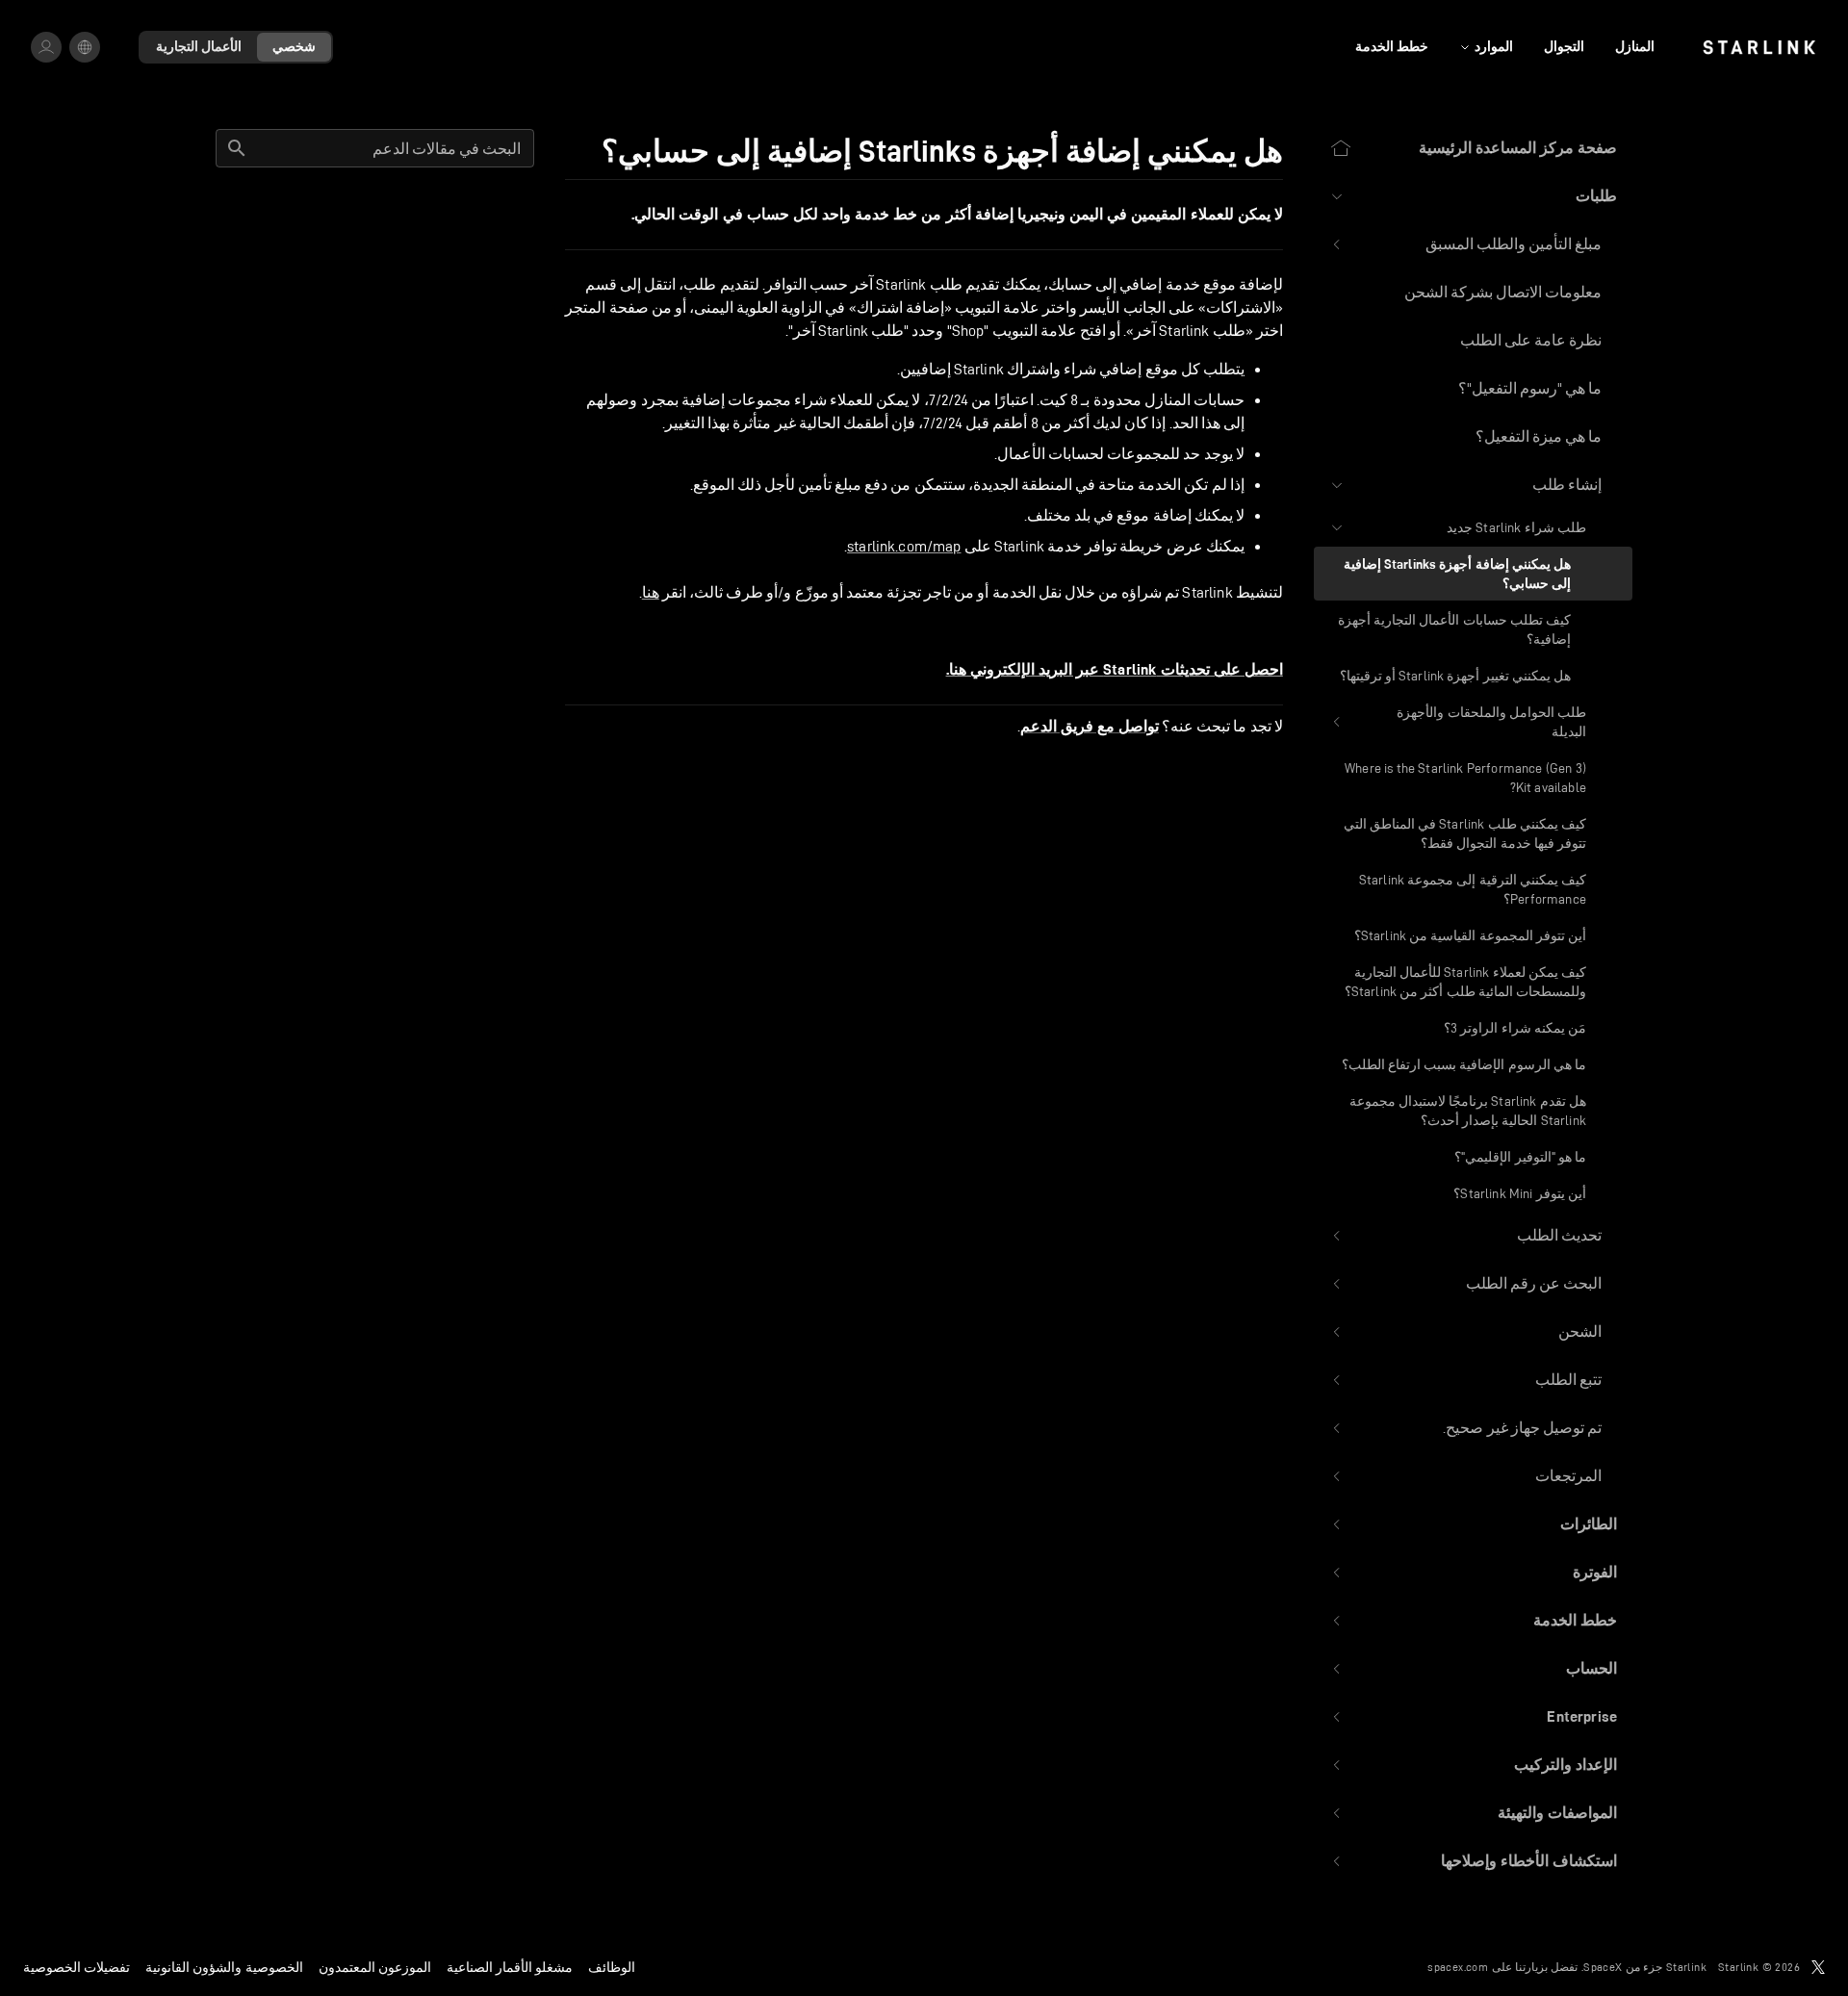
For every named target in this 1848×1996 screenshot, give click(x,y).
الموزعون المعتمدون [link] (375, 1967)
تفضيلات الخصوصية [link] (77, 1967)
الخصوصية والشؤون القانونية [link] (224, 1967)
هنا (651, 592)
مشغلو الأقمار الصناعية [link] (510, 1967)
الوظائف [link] (612, 1967)
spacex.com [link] (1458, 1967)
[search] (237, 148)
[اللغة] (85, 47)
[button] (1473, 196)
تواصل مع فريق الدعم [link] (1090, 727)
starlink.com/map (904, 546)
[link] (1759, 47)
